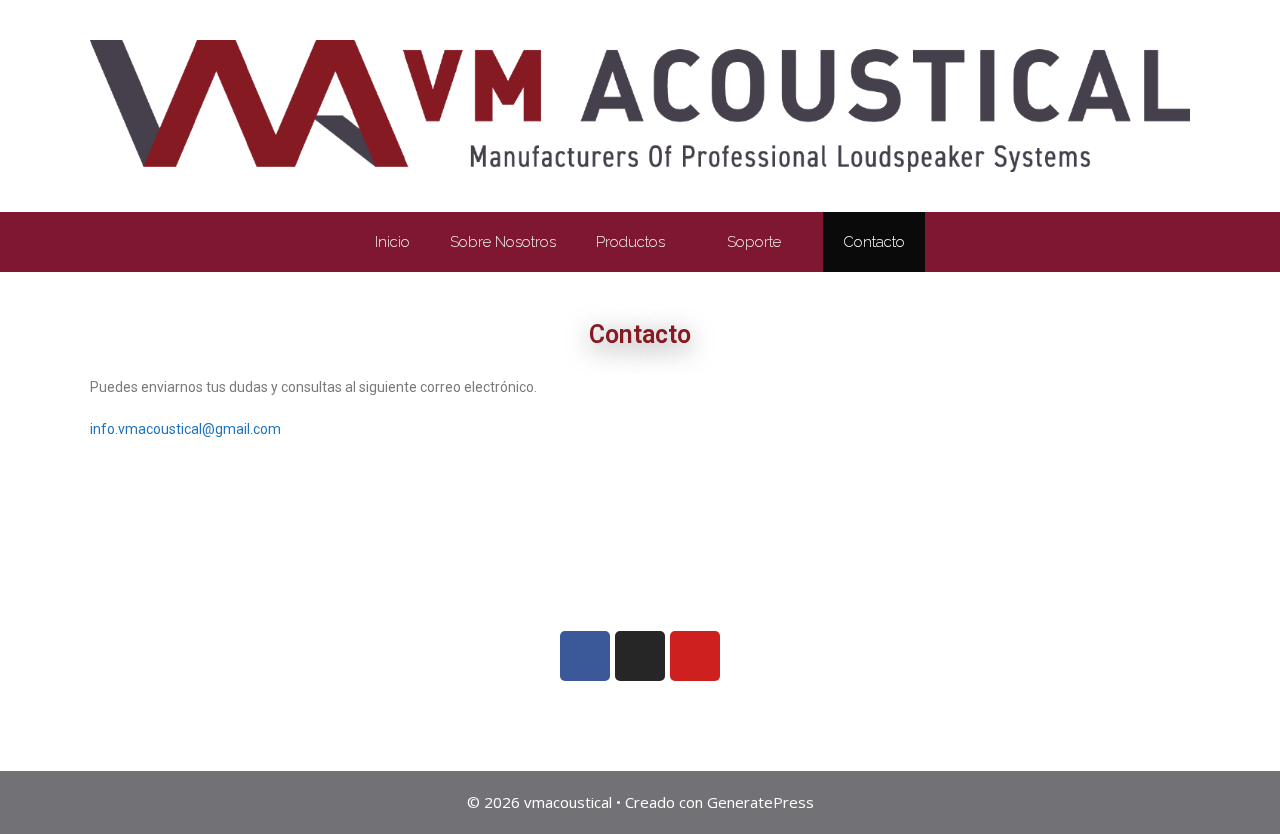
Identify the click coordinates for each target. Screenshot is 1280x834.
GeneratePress (760, 802)
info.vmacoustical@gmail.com (185, 429)
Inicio (392, 242)
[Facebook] (585, 656)
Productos (630, 242)
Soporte (754, 242)
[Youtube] (695, 656)
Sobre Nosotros (503, 242)
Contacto (874, 242)
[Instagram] (640, 656)
